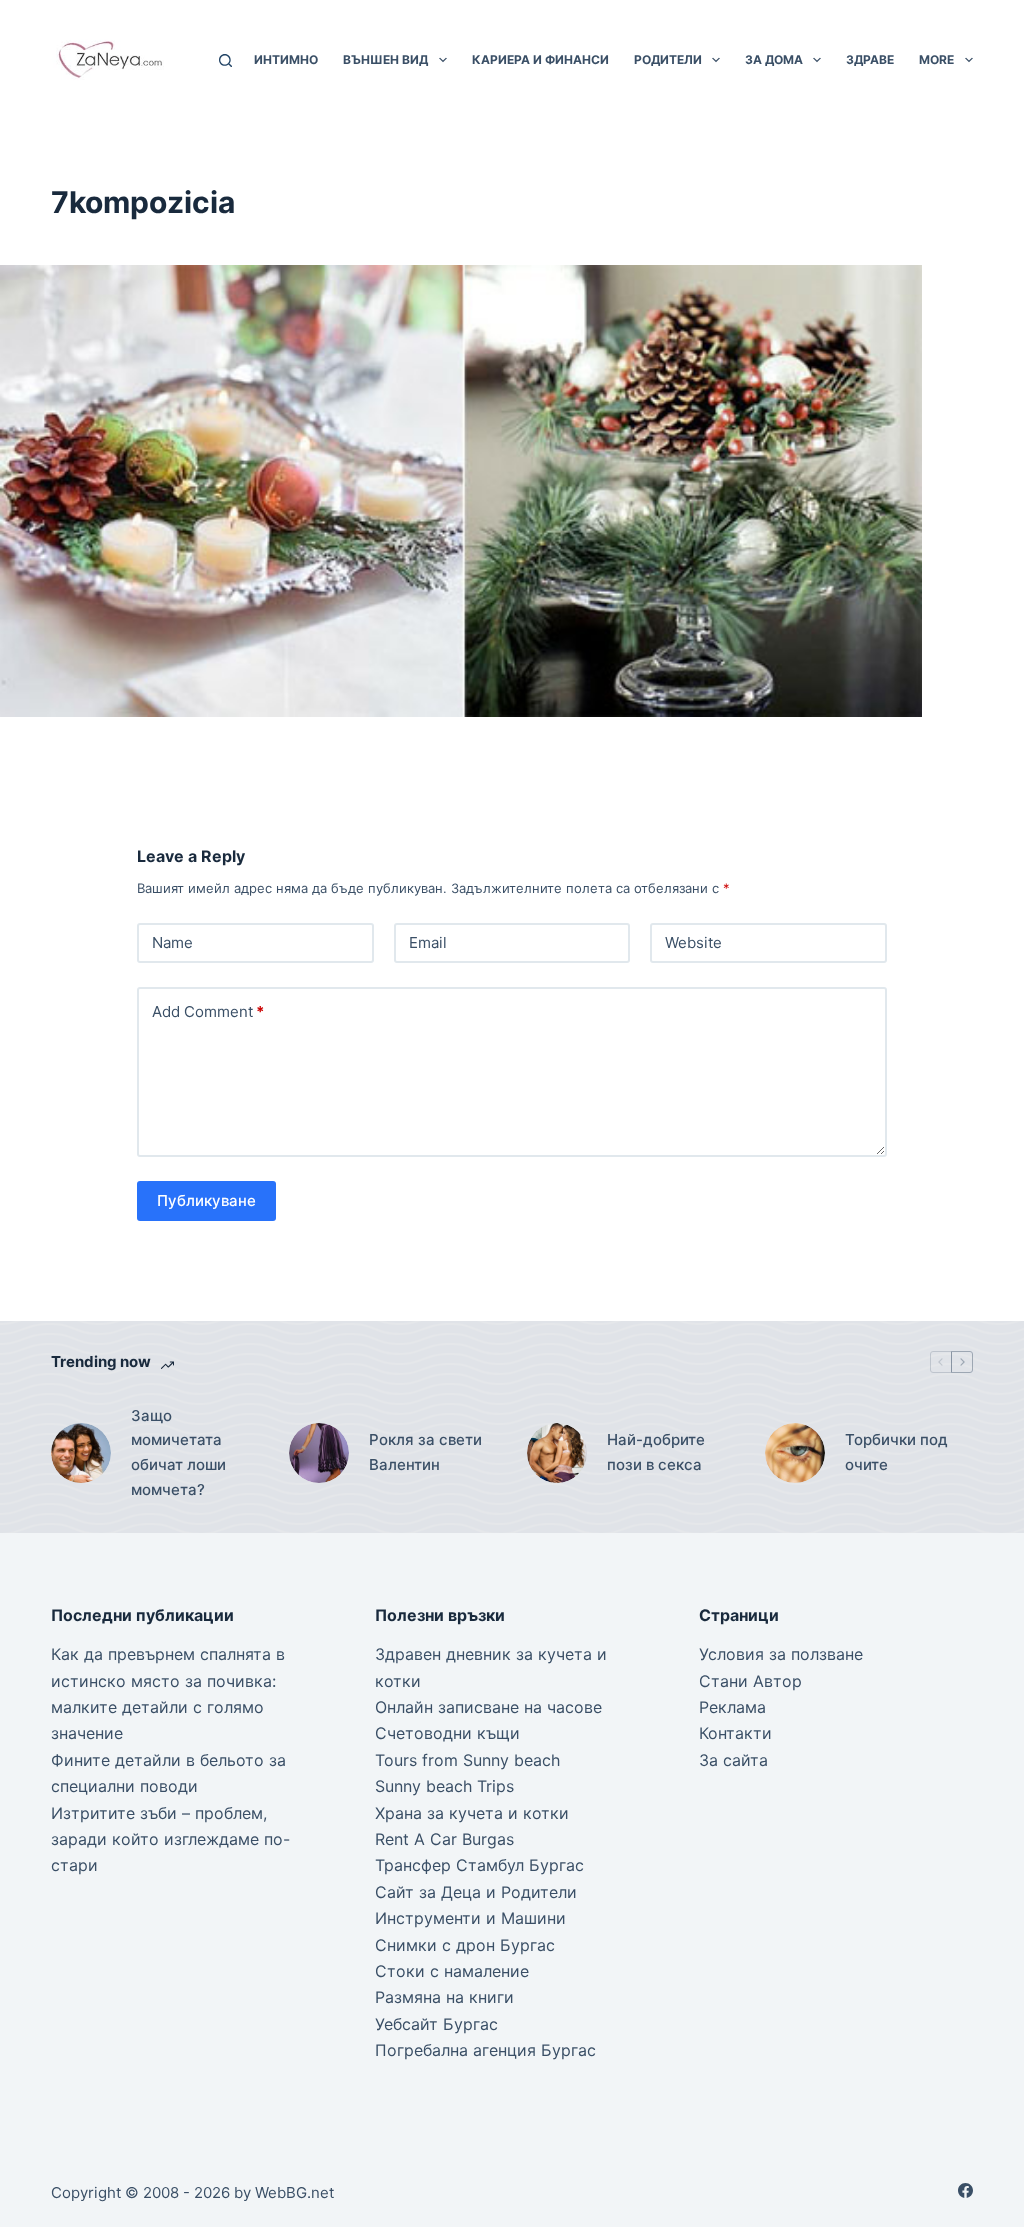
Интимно (286, 59)
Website (693, 942)
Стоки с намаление (452, 1971)
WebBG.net (294, 2192)
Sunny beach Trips (444, 1786)
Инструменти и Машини (470, 1918)
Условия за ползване (781, 1654)
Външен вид (385, 59)
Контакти (735, 1733)
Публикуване (206, 1200)
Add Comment (208, 1011)
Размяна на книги (444, 1997)
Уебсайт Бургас (436, 2024)
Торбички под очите (896, 1452)
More (936, 59)
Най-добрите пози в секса (656, 1452)
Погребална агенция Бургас (485, 2050)
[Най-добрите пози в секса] (557, 1453)
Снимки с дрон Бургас (465, 1945)
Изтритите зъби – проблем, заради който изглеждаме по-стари (170, 1839)
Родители (668, 59)
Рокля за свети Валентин (425, 1452)
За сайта (733, 1760)
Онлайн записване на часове (488, 1707)
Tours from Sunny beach (467, 1760)
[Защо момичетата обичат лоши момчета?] (81, 1453)
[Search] (225, 60)
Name (172, 942)
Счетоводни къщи (447, 1733)
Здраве (870, 59)
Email (428, 942)
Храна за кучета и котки (472, 1813)
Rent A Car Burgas (444, 1839)
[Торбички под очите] (795, 1453)
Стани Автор (750, 1681)
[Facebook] (965, 2190)
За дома (774, 59)
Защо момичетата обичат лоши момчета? (178, 1452)
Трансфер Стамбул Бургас (479, 1865)
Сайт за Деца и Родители (476, 1892)
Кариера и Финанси (540, 59)
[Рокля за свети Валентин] (319, 1453)
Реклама (732, 1707)
